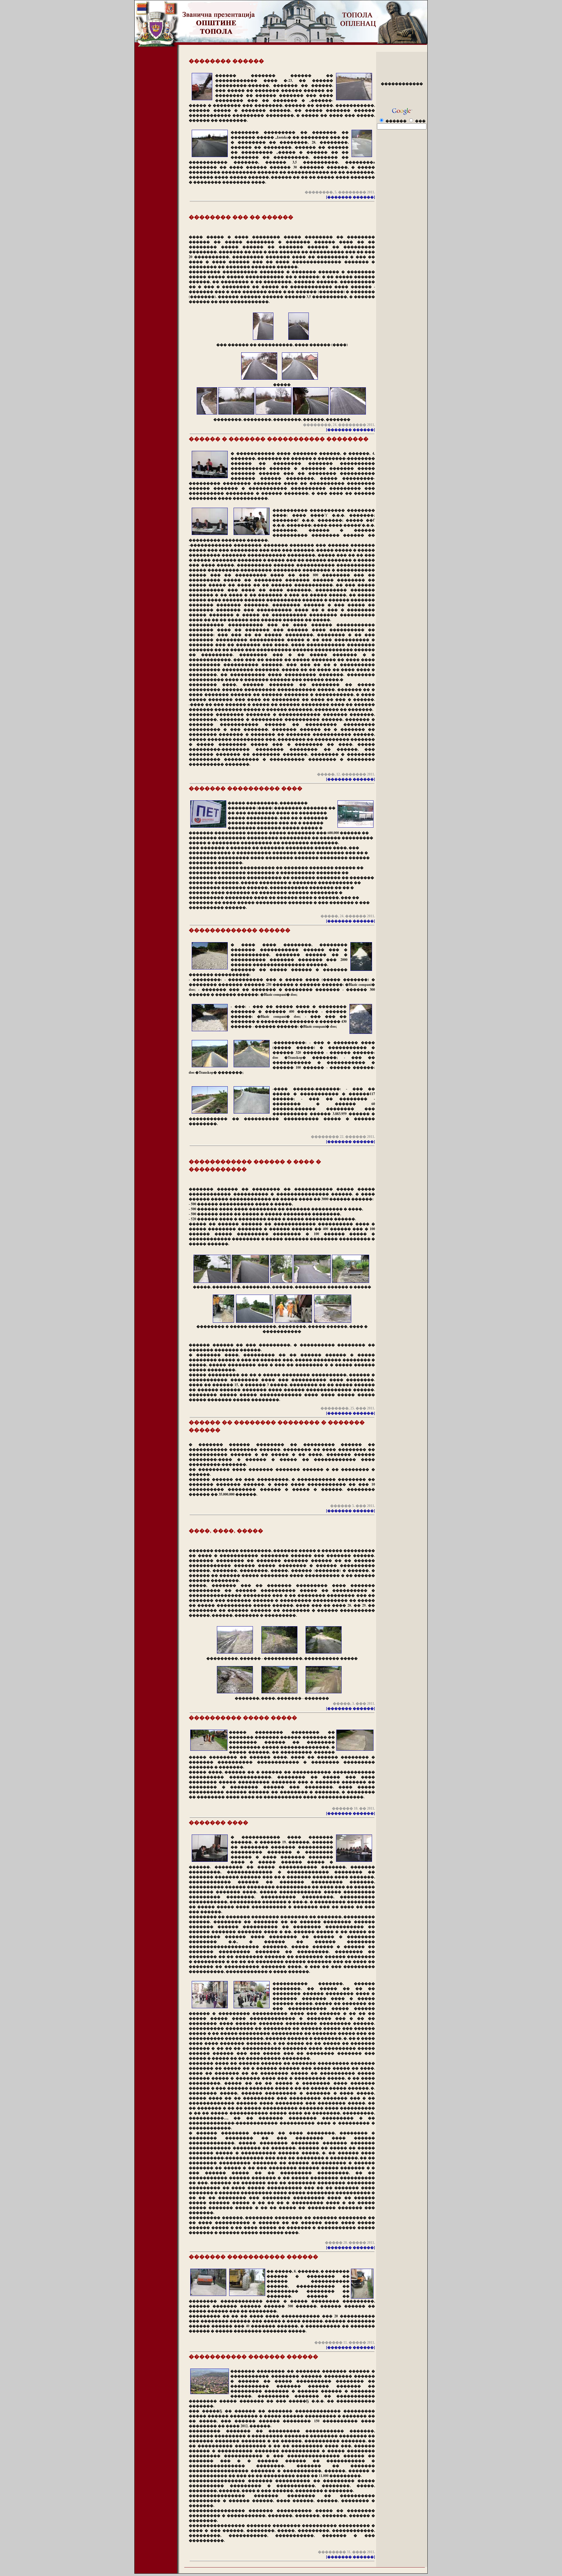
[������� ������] (351, 197)
